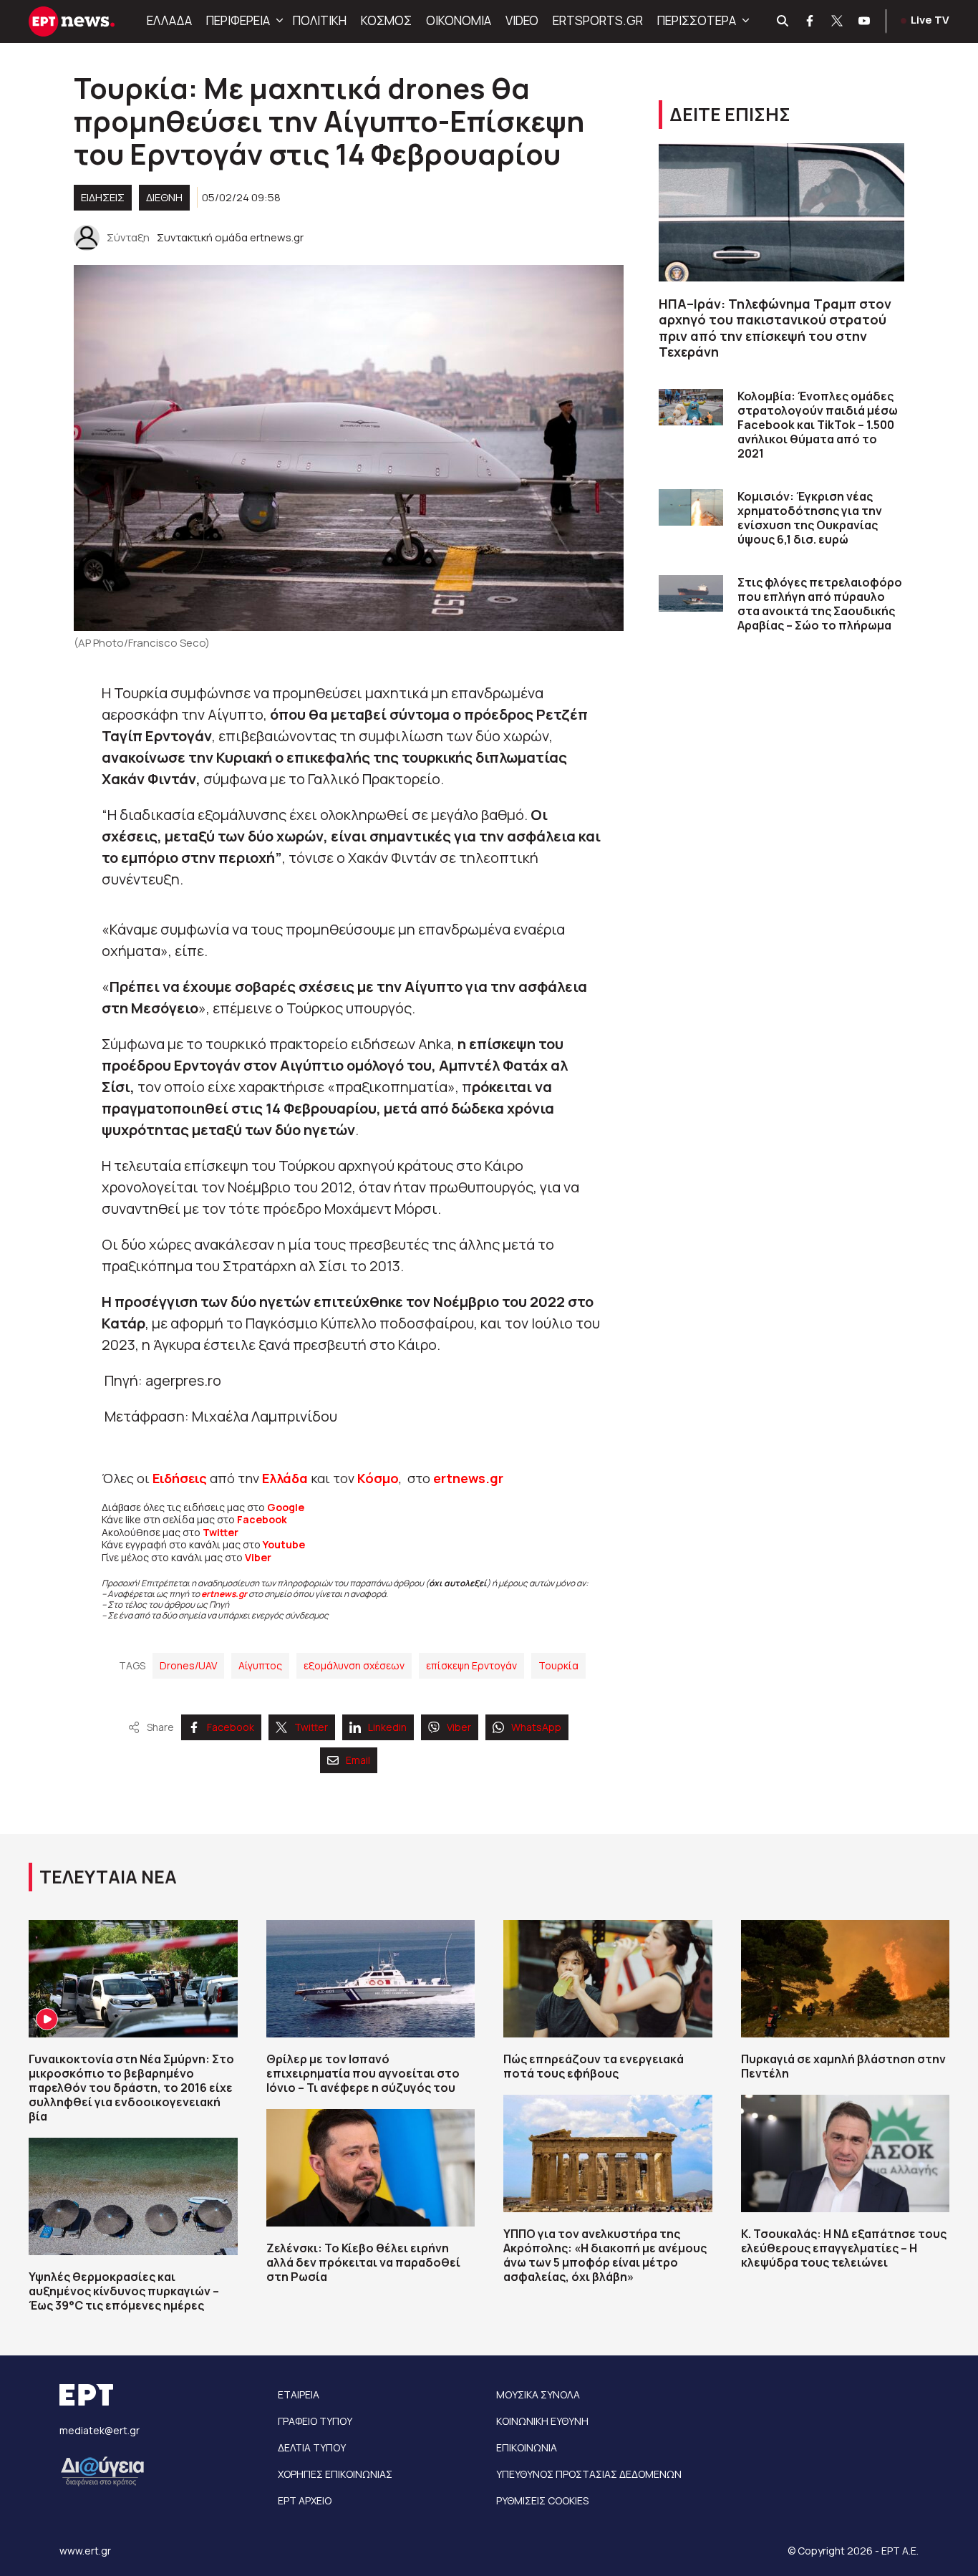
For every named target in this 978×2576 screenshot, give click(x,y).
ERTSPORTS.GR (598, 20)
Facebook (262, 1519)
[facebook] (810, 21)
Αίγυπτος (260, 1665)
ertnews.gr (224, 1594)
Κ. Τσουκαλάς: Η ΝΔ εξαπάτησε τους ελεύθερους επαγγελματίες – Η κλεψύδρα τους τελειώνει (844, 2248)
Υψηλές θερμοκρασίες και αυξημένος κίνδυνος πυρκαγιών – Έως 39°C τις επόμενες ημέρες (124, 2291)
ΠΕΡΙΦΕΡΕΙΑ (238, 20)
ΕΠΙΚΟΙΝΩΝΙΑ (527, 2447)
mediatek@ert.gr (100, 2430)
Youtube (284, 1544)
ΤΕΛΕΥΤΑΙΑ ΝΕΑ (108, 1877)
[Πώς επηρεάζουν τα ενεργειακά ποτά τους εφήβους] (608, 1979)
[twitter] (838, 21)
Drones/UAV (188, 1665)
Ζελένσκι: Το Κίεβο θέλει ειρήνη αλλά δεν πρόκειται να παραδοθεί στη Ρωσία (363, 2262)
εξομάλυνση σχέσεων (354, 1665)
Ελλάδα (285, 1478)
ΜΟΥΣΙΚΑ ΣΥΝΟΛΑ (538, 2394)
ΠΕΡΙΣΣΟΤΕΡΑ (697, 20)
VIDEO (522, 20)
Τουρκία (558, 1665)
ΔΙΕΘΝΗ (164, 197)
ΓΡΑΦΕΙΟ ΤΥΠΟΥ (315, 2421)
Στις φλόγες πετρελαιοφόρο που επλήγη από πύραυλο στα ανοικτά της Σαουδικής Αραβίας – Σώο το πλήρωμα (820, 604)
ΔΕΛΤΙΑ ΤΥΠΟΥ (312, 2447)
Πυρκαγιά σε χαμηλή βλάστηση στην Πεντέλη (843, 2066)
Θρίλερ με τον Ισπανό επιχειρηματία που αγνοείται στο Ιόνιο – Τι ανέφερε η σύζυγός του (363, 2073)
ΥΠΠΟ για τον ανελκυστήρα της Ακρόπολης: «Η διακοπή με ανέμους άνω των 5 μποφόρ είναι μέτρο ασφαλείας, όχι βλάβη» (605, 2255)
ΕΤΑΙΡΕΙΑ (299, 2394)
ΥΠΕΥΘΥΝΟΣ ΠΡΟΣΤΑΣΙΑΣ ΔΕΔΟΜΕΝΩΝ (589, 2474)
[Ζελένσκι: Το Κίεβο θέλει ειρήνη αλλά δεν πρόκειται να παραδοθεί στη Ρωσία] (371, 2168)
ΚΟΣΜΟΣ (386, 20)
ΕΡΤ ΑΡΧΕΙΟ (305, 2500)
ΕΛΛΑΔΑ (169, 20)
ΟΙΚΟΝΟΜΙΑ (459, 20)
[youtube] (865, 21)
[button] (278, 21)
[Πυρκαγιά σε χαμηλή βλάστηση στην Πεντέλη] (846, 1979)
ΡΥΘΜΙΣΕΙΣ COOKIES (542, 2500)
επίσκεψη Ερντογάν (471, 1665)
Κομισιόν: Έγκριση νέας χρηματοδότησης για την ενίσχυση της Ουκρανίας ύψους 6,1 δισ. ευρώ (810, 518)
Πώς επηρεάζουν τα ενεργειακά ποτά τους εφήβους (594, 2066)
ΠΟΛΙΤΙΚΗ (320, 20)
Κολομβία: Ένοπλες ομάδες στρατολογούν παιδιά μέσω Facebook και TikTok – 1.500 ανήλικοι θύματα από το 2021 (818, 425)
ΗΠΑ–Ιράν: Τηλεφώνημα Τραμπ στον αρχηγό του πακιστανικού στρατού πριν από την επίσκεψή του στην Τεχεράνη (775, 328)
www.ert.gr (85, 2551)
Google (286, 1507)
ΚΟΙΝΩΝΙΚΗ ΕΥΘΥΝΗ (542, 2421)
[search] (783, 21)
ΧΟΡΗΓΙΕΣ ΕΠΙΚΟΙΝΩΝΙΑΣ (335, 2474)
